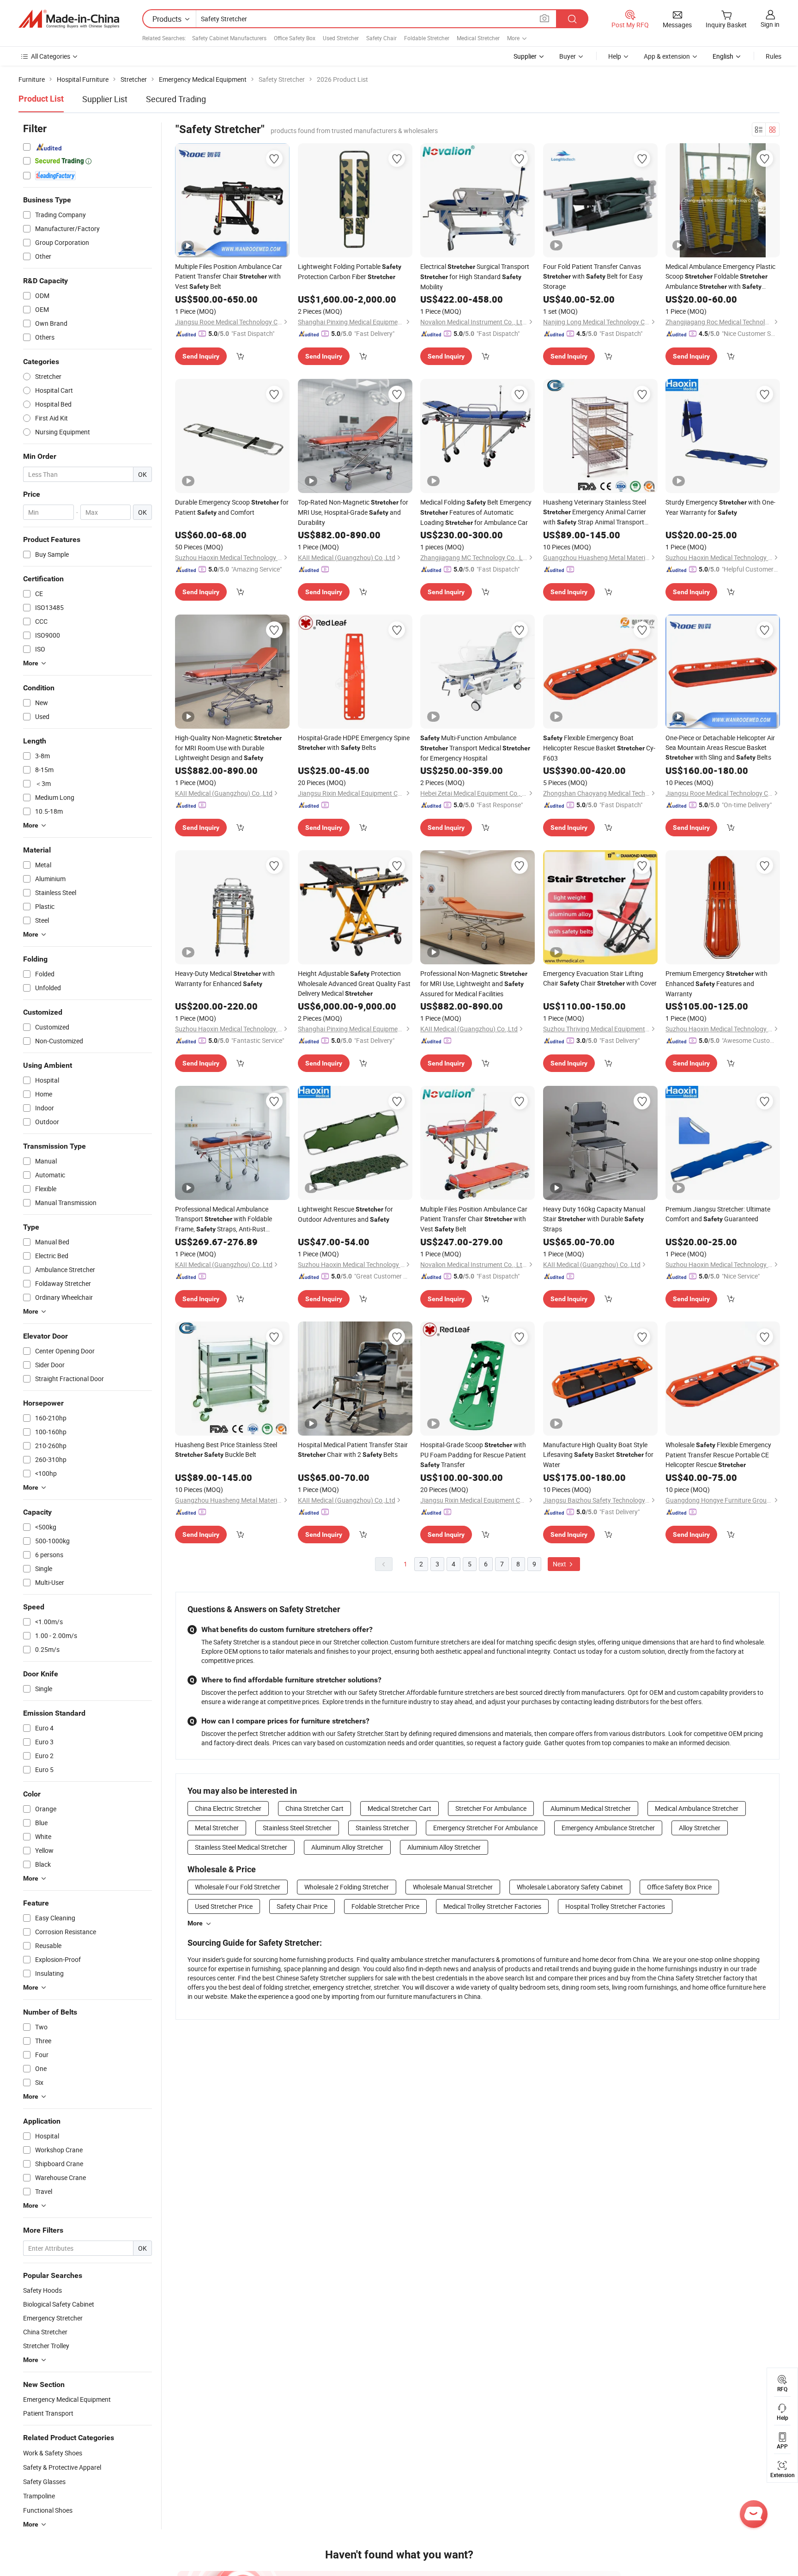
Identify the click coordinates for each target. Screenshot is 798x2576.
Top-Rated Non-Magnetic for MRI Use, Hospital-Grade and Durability (353, 512)
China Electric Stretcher (228, 1808)
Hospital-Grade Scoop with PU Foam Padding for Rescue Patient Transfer (473, 1455)
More (195, 1923)
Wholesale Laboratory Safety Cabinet (570, 1887)
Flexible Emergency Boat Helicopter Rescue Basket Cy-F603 (599, 748)
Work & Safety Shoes (53, 2453)
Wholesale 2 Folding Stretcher (347, 1887)
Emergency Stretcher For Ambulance (485, 1828)
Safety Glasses (44, 2482)
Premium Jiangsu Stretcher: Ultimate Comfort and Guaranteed (718, 1214)
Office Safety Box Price (679, 1887)
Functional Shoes (48, 2510)
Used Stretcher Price (224, 1906)
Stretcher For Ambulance (491, 1808)
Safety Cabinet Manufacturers (229, 38)
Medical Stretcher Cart (399, 1808)
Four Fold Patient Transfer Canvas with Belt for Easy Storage (593, 276)
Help (615, 56)
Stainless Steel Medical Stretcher (241, 1847)
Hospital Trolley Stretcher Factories (615, 1906)
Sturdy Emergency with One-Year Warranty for (720, 507)
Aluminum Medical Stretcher (591, 1808)
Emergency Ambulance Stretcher (608, 1828)
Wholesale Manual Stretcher (453, 1887)
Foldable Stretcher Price (385, 1906)
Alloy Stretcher (700, 1828)
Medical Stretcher (478, 38)
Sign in (770, 24)
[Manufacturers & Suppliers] (69, 19)
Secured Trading (176, 99)
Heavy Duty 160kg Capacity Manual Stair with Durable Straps (594, 1219)
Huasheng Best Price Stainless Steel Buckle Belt (226, 1449)
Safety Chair (381, 38)
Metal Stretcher (217, 1828)
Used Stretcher (341, 38)
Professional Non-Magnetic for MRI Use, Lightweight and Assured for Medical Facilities (474, 984)
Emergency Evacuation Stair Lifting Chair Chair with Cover (600, 978)
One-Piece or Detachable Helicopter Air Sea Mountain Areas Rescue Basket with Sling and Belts (720, 747)
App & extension (667, 56)
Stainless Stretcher (382, 1828)
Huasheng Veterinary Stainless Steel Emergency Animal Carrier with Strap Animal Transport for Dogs (595, 512)
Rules (774, 56)
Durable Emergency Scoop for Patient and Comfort (232, 507)
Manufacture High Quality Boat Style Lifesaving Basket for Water (598, 1455)
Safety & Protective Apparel (62, 2467)
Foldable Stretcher (427, 38)
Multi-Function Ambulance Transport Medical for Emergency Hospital (475, 748)
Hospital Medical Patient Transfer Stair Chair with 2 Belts (353, 1449)
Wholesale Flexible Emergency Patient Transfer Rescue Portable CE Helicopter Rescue (718, 1455)
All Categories (51, 56)
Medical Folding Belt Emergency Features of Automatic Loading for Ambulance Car (476, 512)
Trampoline (39, 2496)
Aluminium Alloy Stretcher (444, 1847)
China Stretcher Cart (314, 1808)
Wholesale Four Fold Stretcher (238, 1887)
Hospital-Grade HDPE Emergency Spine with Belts (354, 743)
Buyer (568, 56)
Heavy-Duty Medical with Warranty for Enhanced (225, 978)
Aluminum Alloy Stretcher (347, 1847)
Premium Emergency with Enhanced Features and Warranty (716, 984)
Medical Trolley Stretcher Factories (492, 1906)
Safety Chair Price (302, 1906)
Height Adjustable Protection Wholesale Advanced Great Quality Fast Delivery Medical (354, 983)
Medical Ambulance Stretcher (697, 1808)
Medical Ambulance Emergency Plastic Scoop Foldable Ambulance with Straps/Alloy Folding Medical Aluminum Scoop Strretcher (722, 277)
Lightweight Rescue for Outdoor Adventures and (345, 1214)
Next (560, 1564)
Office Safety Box (295, 38)
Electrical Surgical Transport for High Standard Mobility (475, 277)
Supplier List (105, 99)
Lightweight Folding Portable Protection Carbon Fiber (350, 271)
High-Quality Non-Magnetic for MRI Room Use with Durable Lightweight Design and (228, 748)
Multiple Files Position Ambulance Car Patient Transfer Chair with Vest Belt (229, 276)
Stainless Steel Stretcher (297, 1828)
